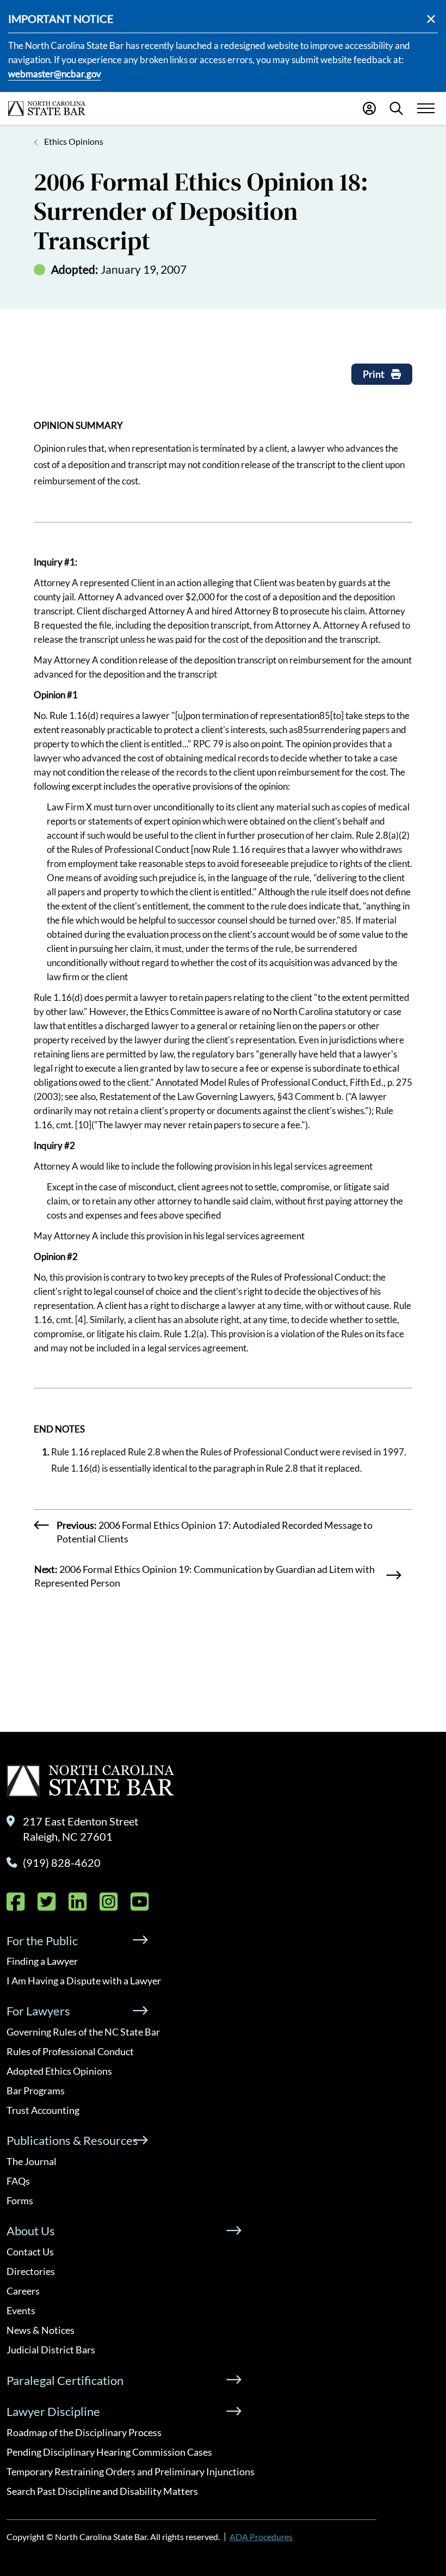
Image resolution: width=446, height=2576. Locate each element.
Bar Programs (36, 2091)
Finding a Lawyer (42, 1961)
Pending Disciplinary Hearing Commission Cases (109, 2452)
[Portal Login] (369, 108)
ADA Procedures (261, 2537)
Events (21, 2310)
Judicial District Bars (51, 2350)
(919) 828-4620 (62, 1862)
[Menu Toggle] (426, 109)
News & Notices (41, 2330)
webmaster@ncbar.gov (55, 74)
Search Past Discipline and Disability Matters (102, 2491)
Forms (20, 2200)
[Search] (396, 108)
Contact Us (30, 2252)
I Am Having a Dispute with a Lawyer (84, 1981)
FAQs (18, 2181)
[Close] (431, 19)
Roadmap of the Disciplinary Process (84, 2432)
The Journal (32, 2161)
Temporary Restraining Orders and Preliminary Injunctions (131, 2472)
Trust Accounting (43, 2110)
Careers (23, 2291)
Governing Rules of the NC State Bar (83, 2032)
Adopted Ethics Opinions (59, 2071)
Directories (31, 2271)
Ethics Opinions (74, 141)
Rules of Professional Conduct (70, 2051)
